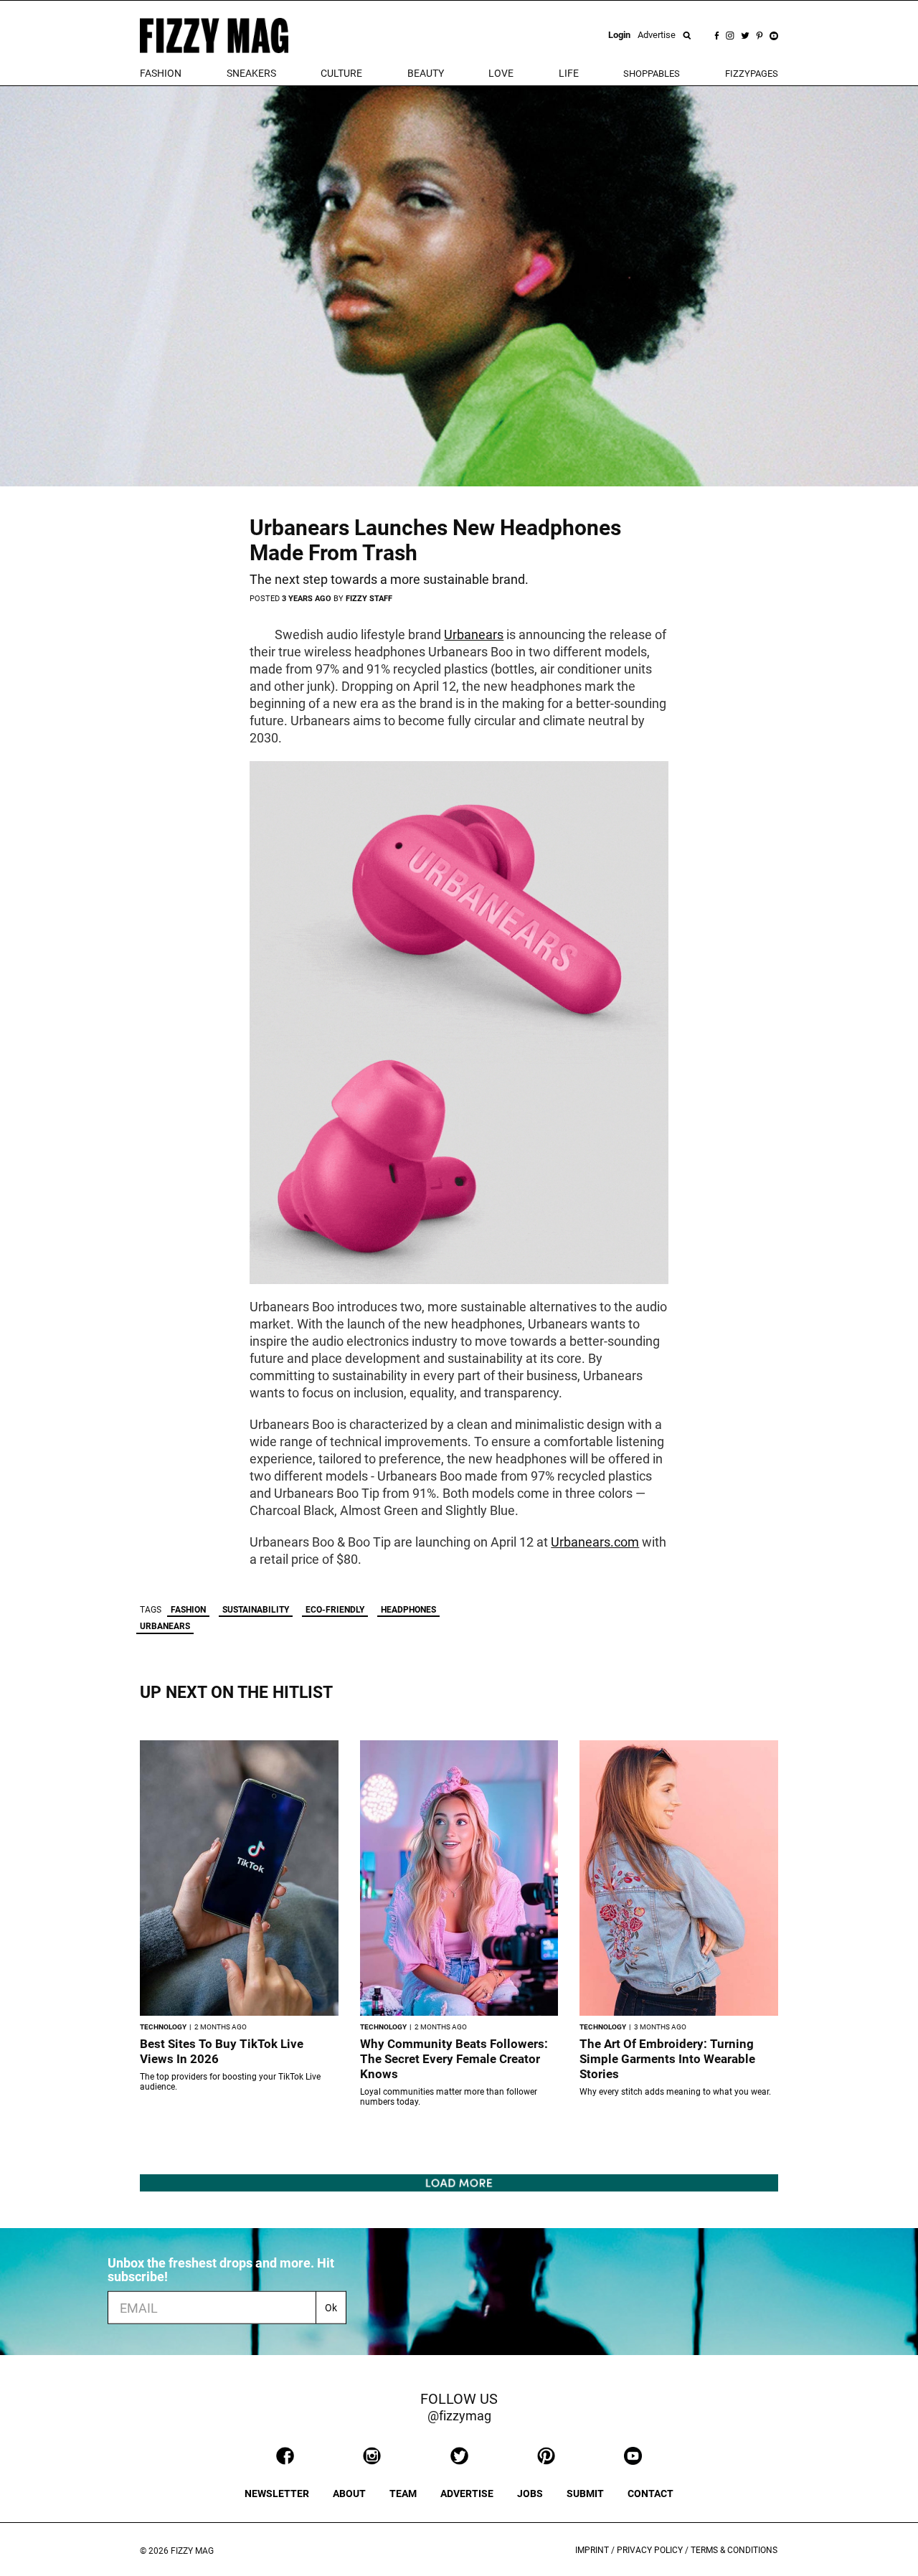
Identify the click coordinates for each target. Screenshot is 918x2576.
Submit (585, 2494)
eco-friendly (335, 1610)
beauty (426, 73)
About (349, 2494)
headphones (408, 1610)
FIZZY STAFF (369, 599)
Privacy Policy (650, 2550)
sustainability (256, 1610)
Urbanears (474, 634)
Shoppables (652, 74)
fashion (161, 73)
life (569, 73)
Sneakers (251, 73)
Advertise (657, 35)
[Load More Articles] (459, 2182)
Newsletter (277, 2494)
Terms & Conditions (734, 2550)
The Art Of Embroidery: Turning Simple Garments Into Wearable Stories (667, 2059)
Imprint (592, 2550)
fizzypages (752, 74)
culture (341, 73)
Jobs (530, 2494)
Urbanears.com (595, 1542)
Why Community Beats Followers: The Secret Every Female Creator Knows (454, 2059)
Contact (650, 2494)
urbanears (165, 1626)
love (501, 73)
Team (403, 2494)
